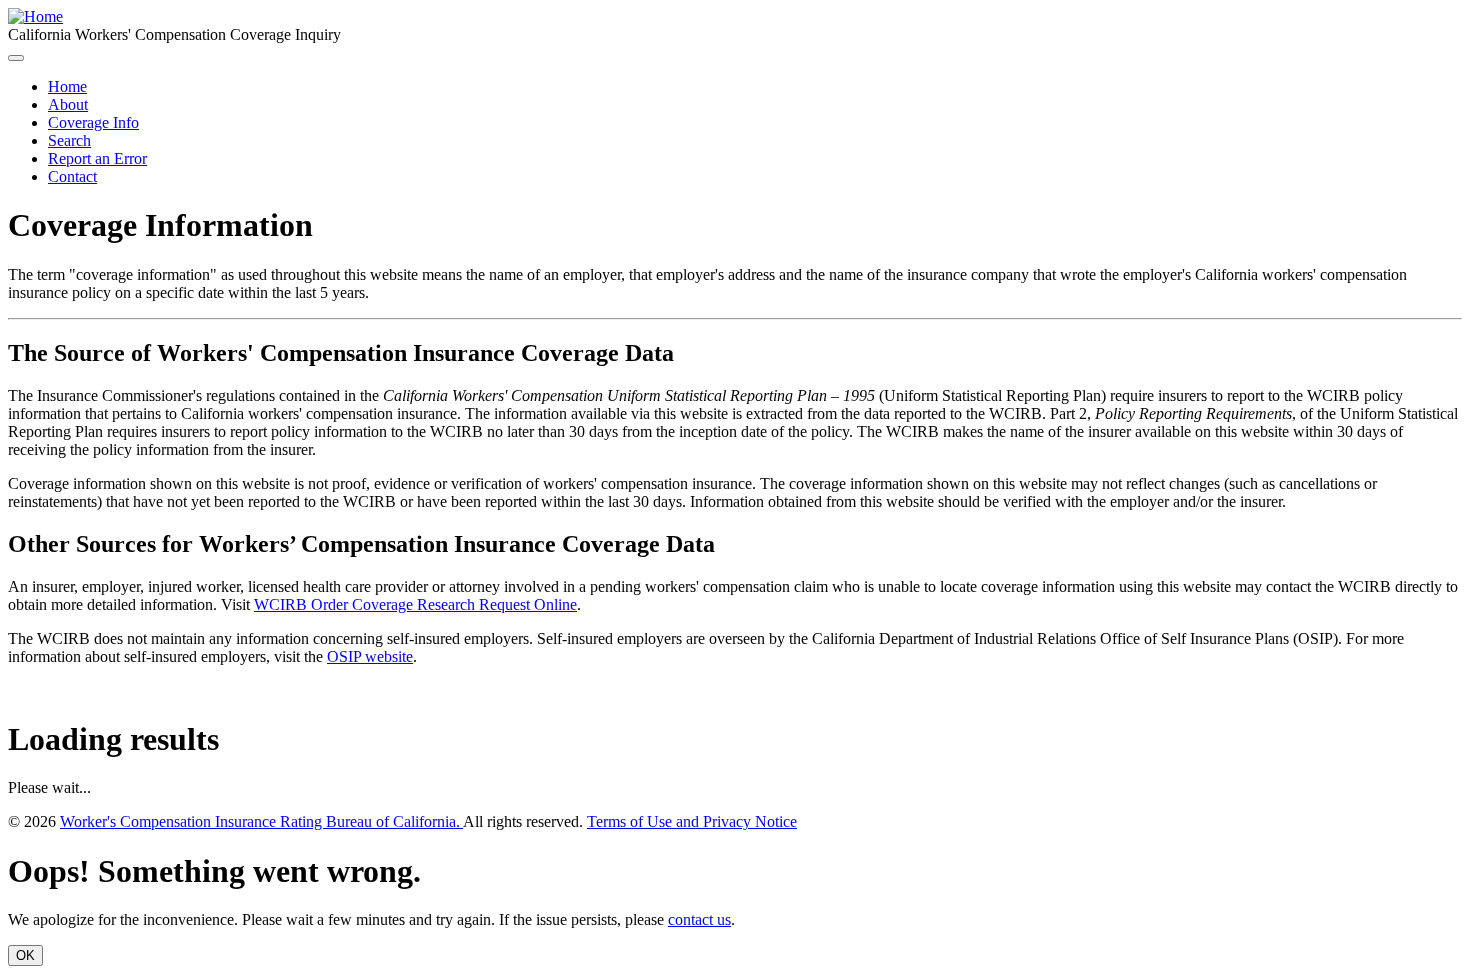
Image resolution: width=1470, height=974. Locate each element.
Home (67, 86)
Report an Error (97, 158)
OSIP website (370, 656)
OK (25, 955)
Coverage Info (93, 122)
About (68, 104)
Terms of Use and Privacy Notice (692, 821)
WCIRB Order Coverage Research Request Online (415, 604)
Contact (72, 176)
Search (69, 140)
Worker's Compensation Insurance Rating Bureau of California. (261, 821)
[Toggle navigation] (16, 58)
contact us (699, 919)
